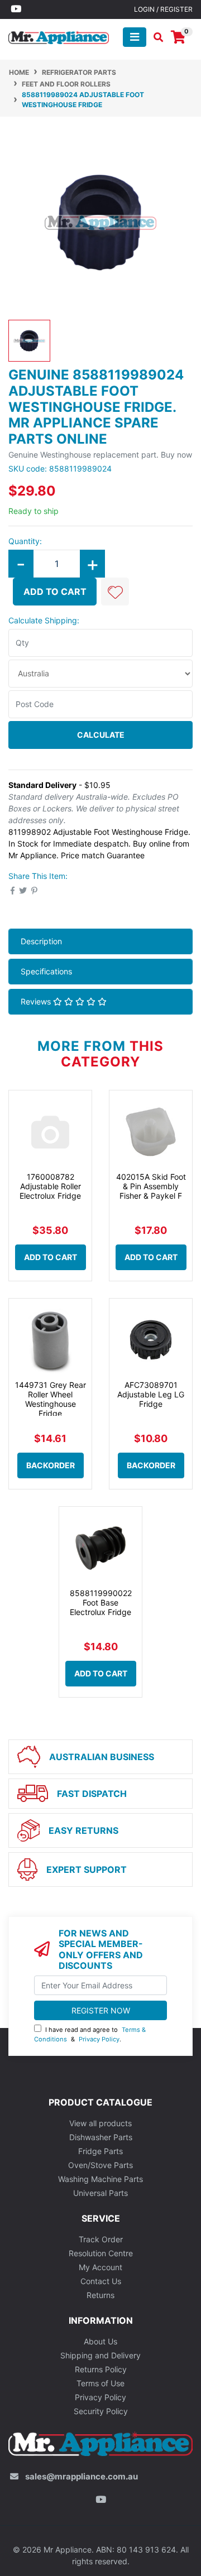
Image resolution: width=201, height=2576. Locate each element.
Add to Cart (55, 592)
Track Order (101, 2239)
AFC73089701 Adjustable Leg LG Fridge (151, 1394)
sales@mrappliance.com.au (82, 2476)
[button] (115, 592)
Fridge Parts (100, 2151)
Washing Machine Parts (100, 2179)
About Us (100, 2341)
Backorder (51, 1465)
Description (41, 941)
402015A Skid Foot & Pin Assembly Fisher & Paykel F (151, 1186)
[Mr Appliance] (59, 36)
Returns (100, 2295)
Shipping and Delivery (100, 2355)
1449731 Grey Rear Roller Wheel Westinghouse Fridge (51, 1399)
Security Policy (101, 2411)
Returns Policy (101, 2369)
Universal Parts (100, 2193)
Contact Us (101, 2281)
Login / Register (163, 9)
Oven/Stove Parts (100, 2165)
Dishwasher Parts (101, 2137)
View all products (100, 2123)
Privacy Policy (99, 2039)
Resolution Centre (101, 2253)
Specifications (46, 971)
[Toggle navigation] (135, 37)
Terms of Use (100, 2383)
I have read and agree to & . (90, 2034)
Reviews (37, 1001)
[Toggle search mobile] (155, 37)
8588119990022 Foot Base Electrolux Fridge (101, 1602)
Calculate (101, 735)
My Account (100, 2267)
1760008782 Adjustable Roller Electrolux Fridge (50, 1186)
